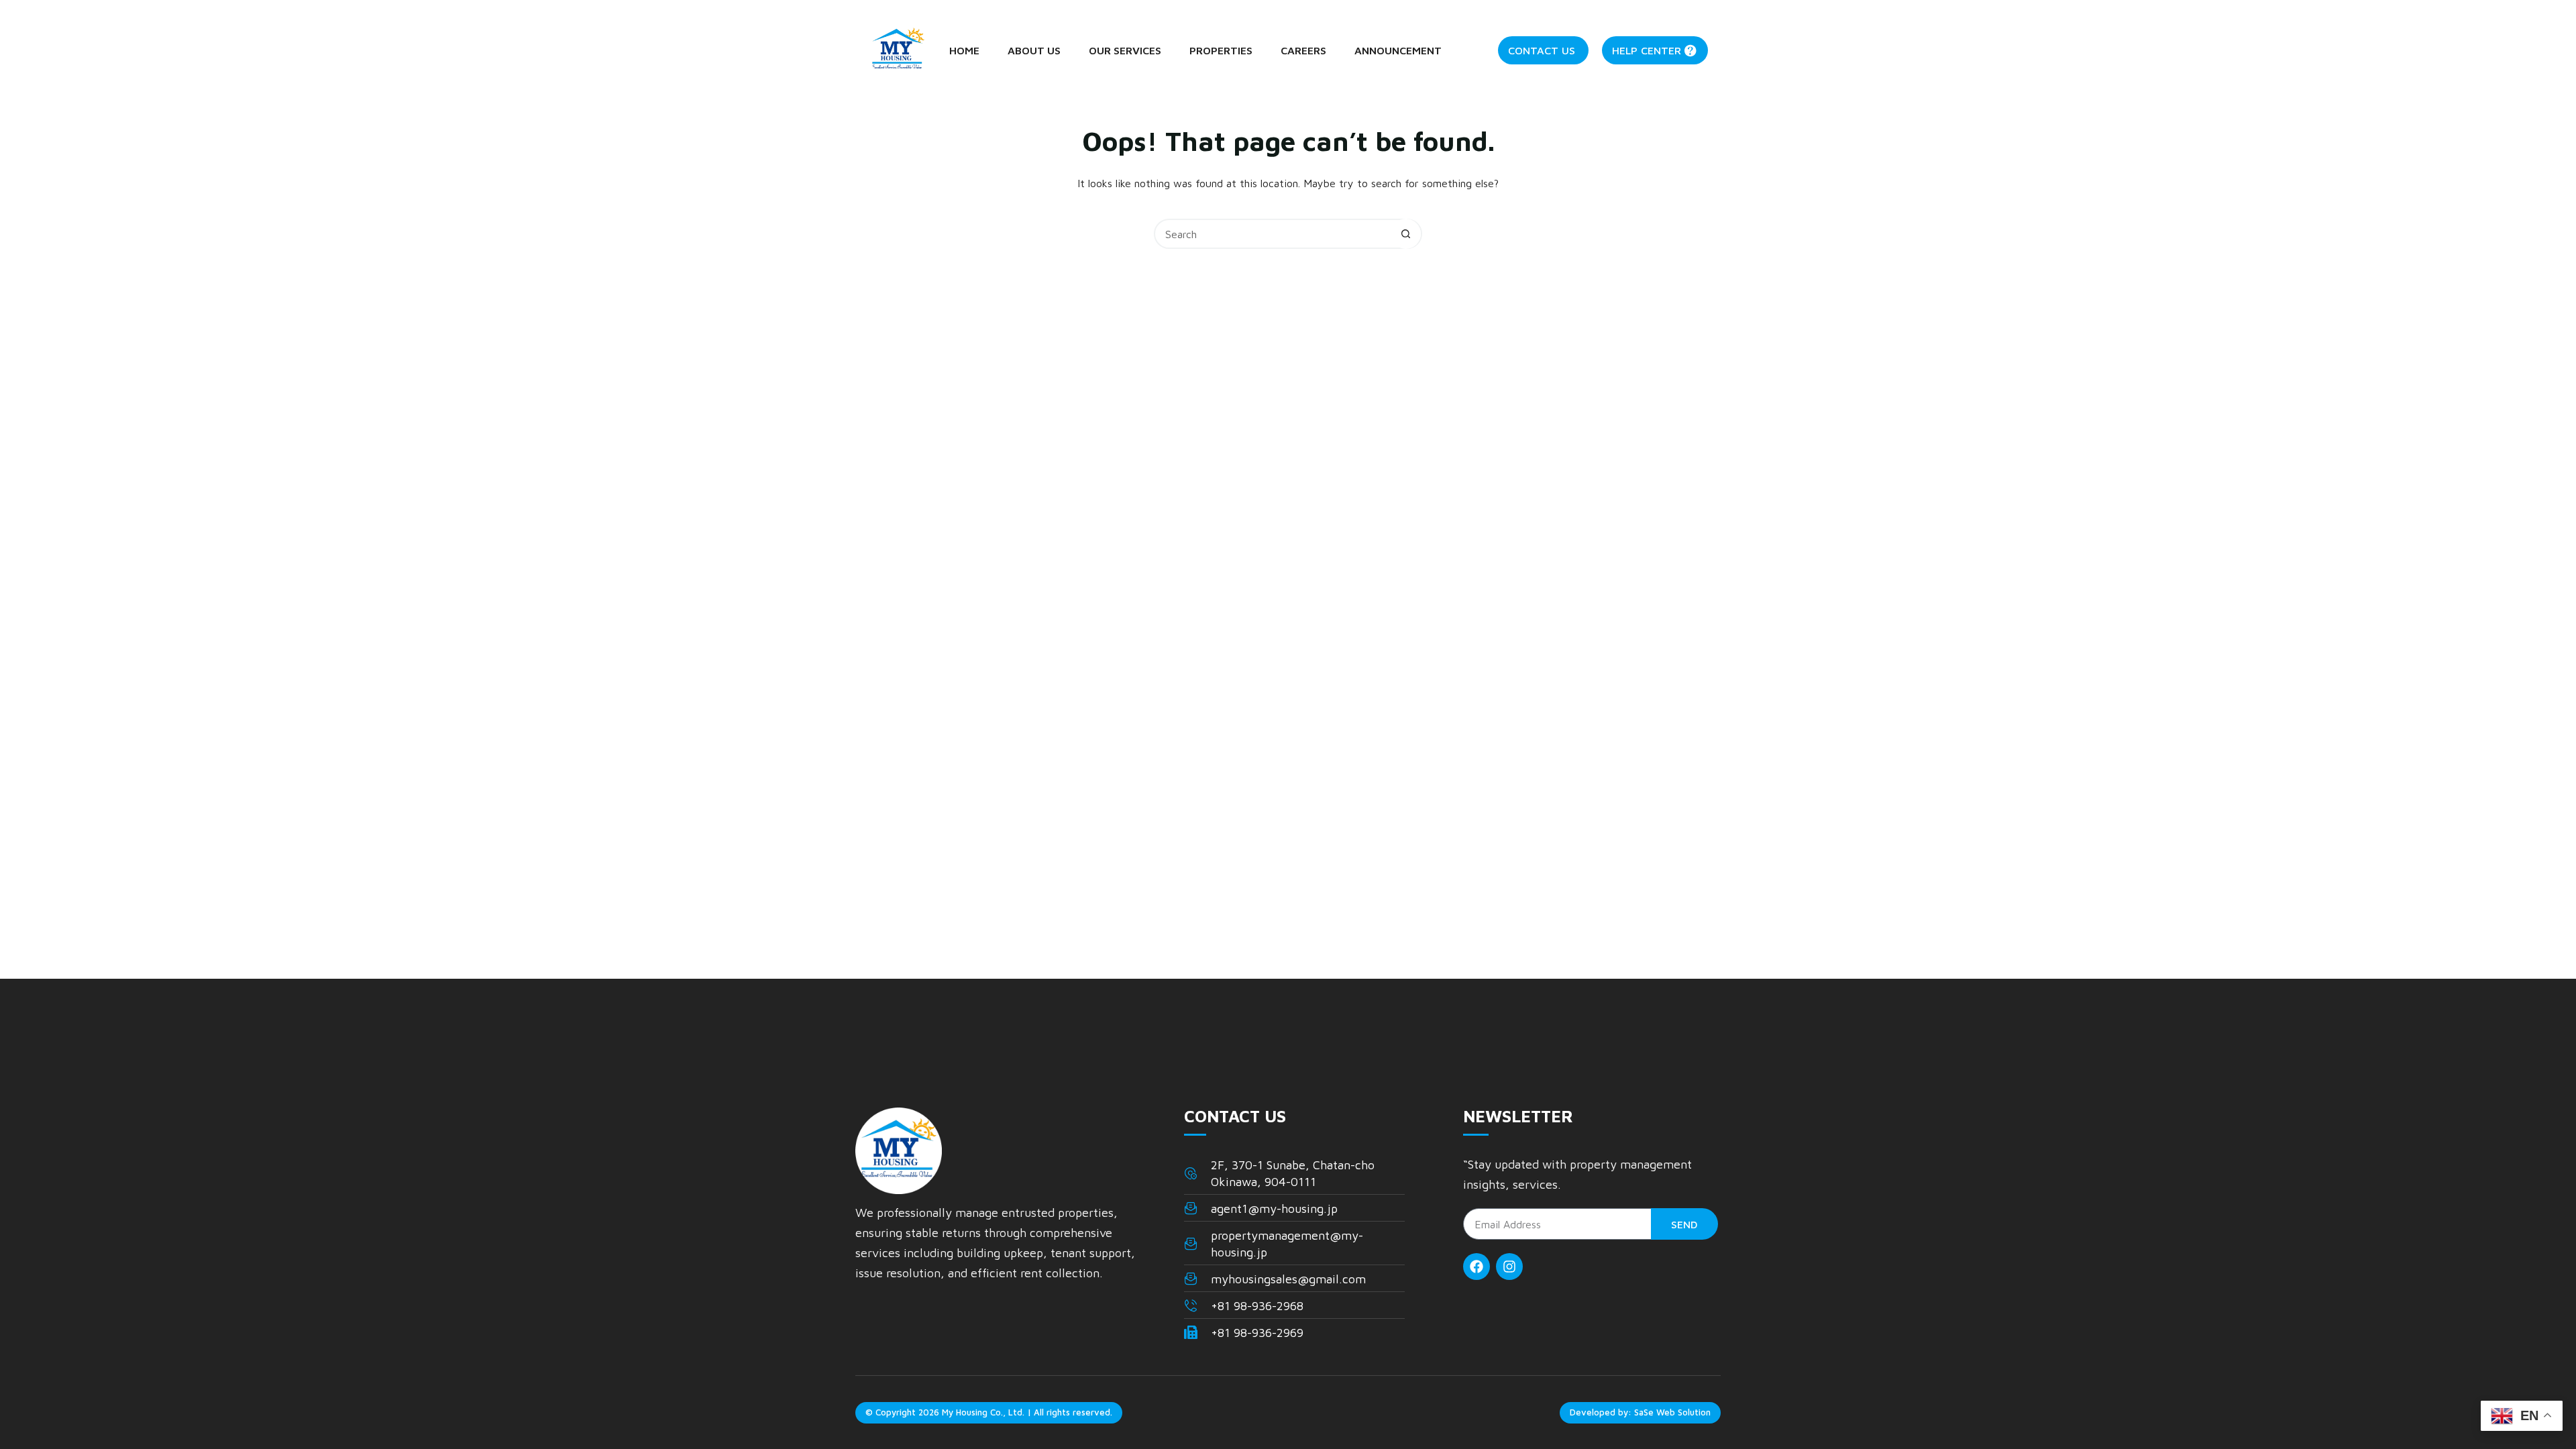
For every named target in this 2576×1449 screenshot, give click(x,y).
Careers (1303, 50)
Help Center (1647, 50)
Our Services (1125, 50)
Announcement (1398, 50)
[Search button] (1406, 234)
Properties (1221, 50)
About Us (1034, 50)
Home (964, 50)
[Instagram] (1509, 1267)
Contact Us (1542, 50)
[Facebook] (1477, 1267)
